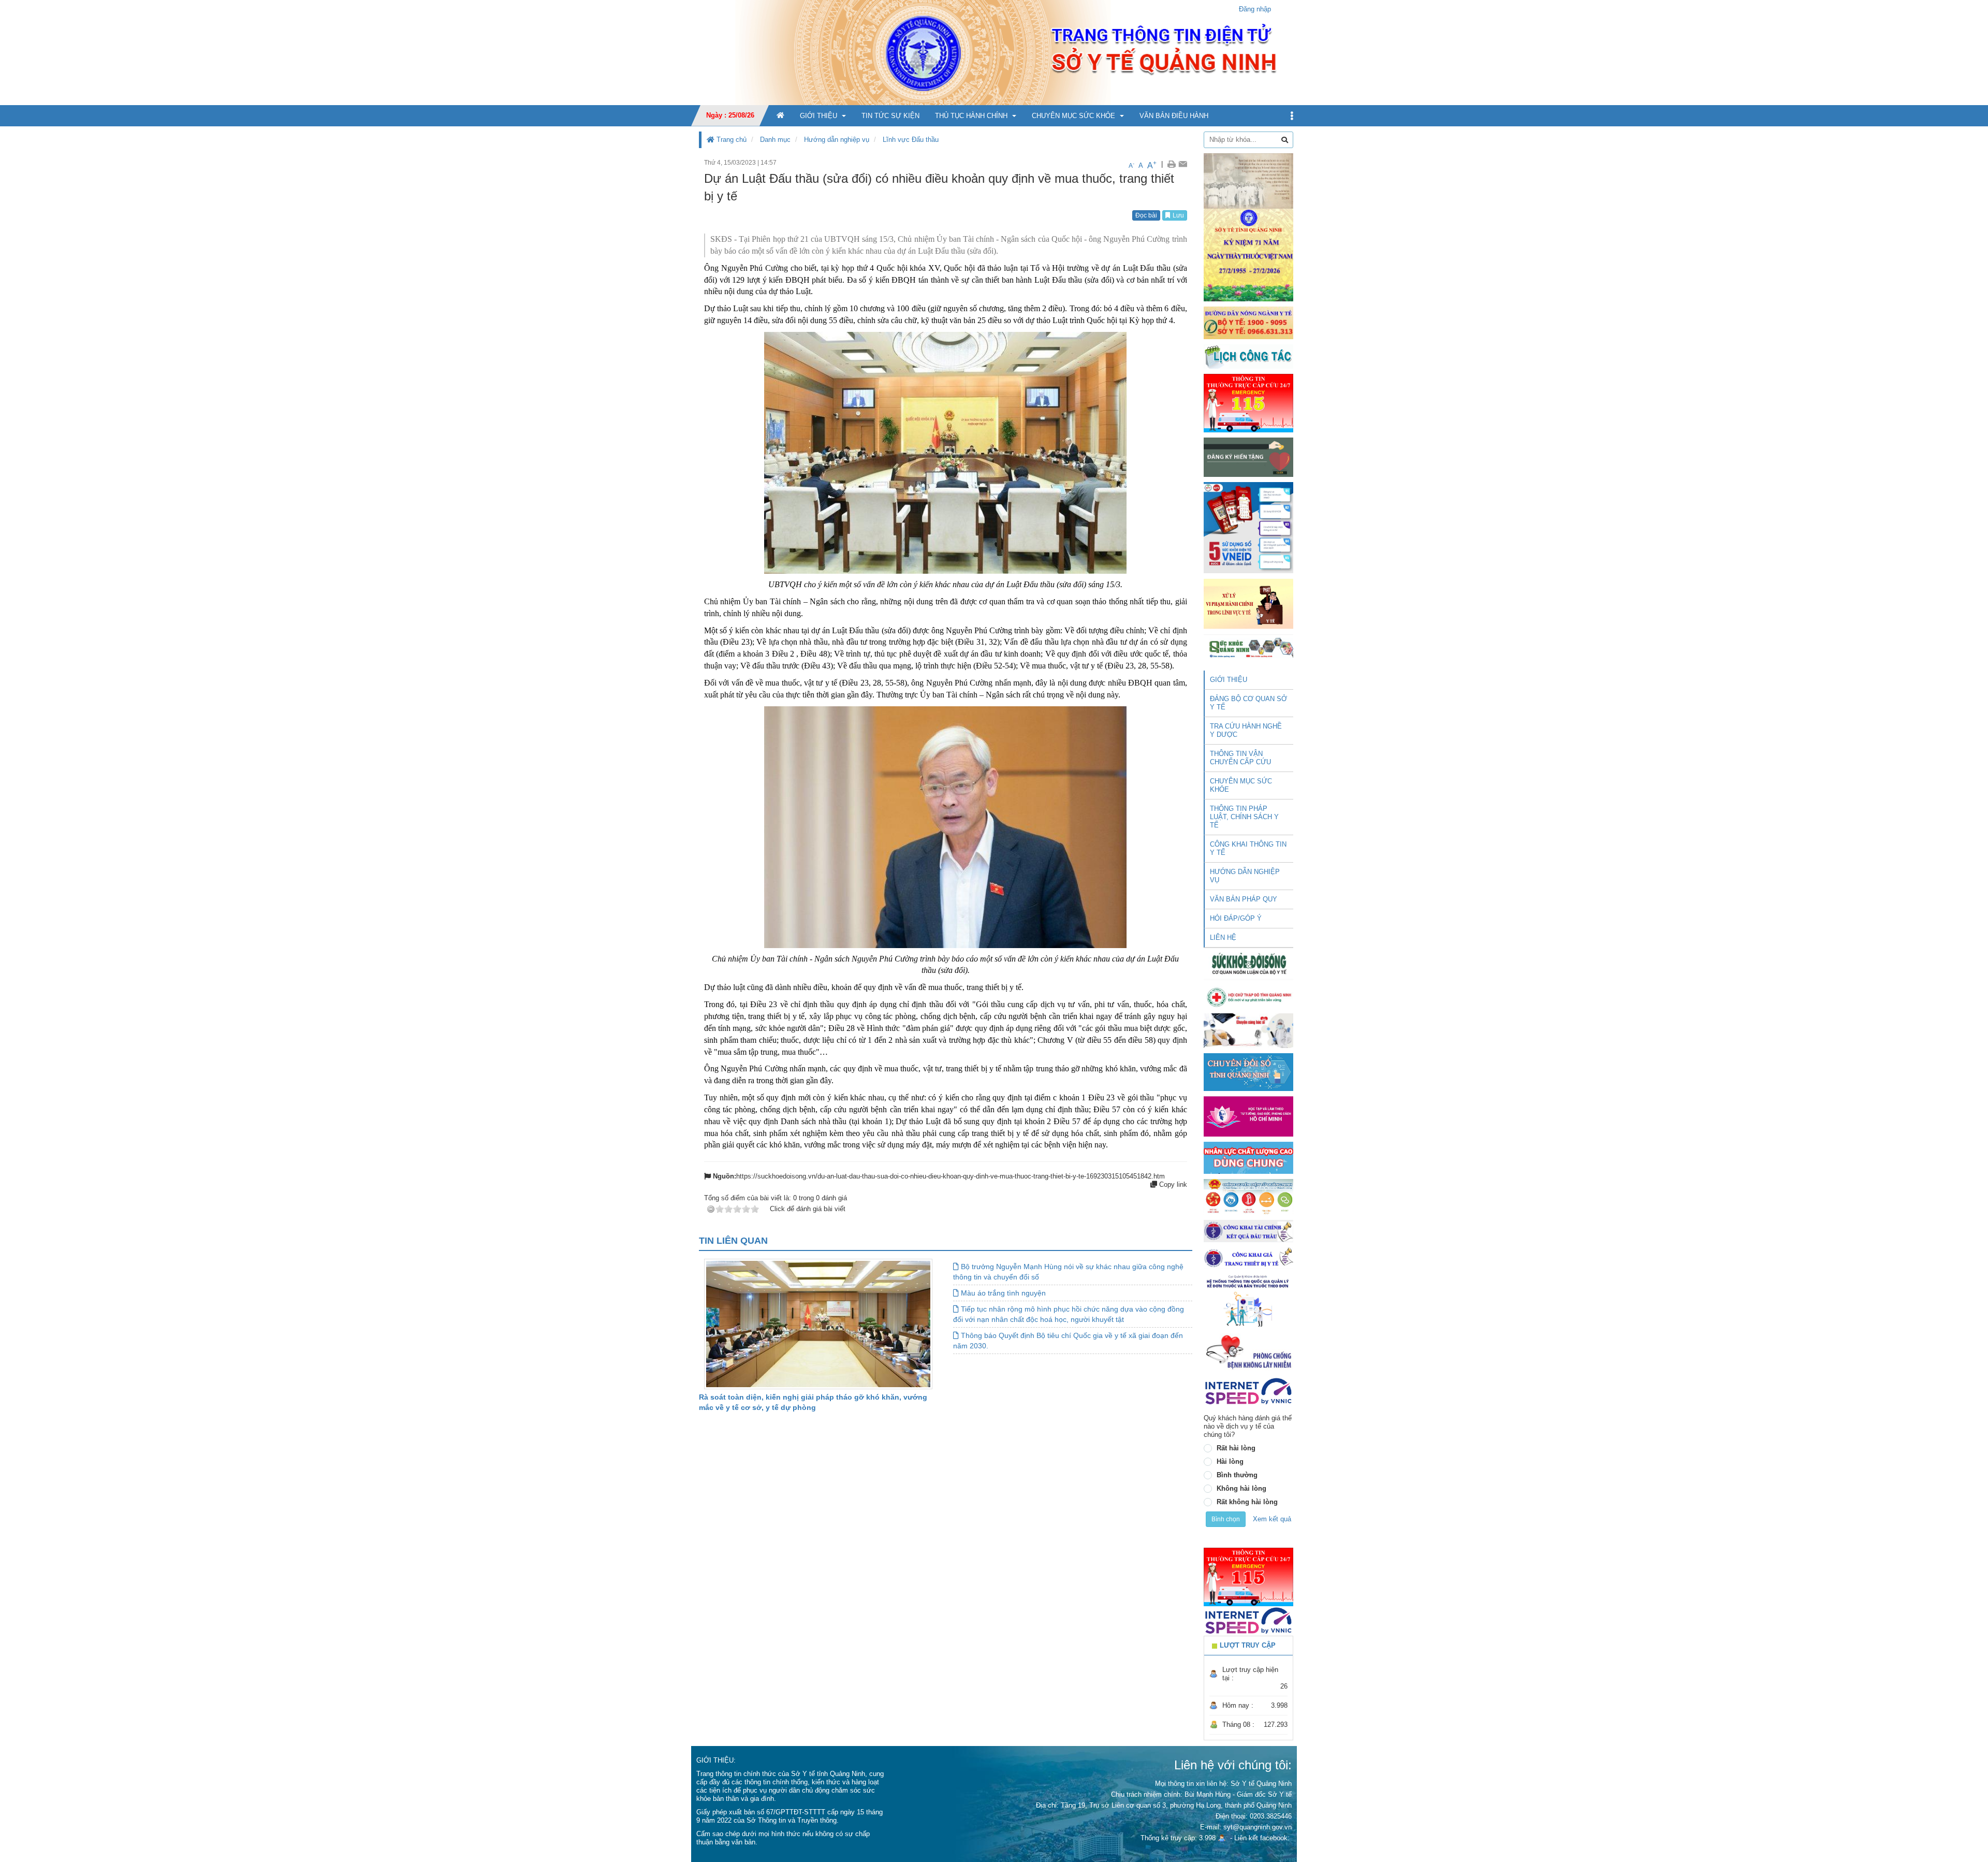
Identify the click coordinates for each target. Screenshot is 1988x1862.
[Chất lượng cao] (1248, 1157)
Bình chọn (1226, 1519)
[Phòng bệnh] (1248, 1352)
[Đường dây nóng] (1248, 322)
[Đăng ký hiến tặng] (1248, 457)
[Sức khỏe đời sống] (1248, 964)
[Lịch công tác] (1248, 356)
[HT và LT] (1248, 1116)
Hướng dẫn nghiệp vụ (837, 140)
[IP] (1248, 1391)
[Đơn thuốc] (1248, 1300)
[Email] (1183, 164)
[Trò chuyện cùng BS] (1248, 1030)
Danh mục (775, 140)
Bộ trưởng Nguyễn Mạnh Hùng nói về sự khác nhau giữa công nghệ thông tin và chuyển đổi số (1068, 1272)
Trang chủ (730, 140)
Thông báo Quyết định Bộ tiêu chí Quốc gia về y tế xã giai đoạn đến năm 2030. (1068, 1341)
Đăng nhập (1255, 9)
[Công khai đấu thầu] (1248, 1231)
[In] (1171, 164)
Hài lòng (1230, 1461)
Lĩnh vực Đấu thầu (911, 140)
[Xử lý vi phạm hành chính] (1248, 603)
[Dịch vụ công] (1248, 1196)
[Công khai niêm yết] (1248, 1257)
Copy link (1172, 1184)
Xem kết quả (1272, 1519)
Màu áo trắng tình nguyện (1002, 1293)
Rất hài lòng (1236, 1448)
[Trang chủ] (994, 52)
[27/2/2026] (1248, 227)
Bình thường (1237, 1475)
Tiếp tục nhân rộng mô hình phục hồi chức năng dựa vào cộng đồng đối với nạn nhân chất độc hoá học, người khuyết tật (1069, 1314)
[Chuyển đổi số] (1248, 1072)
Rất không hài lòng (1247, 1502)
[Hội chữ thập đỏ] (1248, 997)
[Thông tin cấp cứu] (1248, 403)
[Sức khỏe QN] (1248, 646)
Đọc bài (1146, 215)
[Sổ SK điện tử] (1248, 527)
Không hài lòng (1241, 1488)
